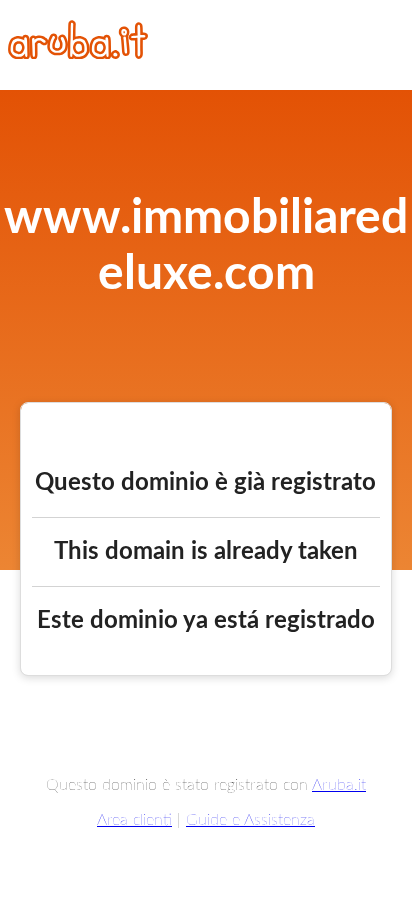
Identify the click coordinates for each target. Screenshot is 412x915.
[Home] (78, 54)
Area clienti (134, 820)
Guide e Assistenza (250, 820)
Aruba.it (339, 785)
